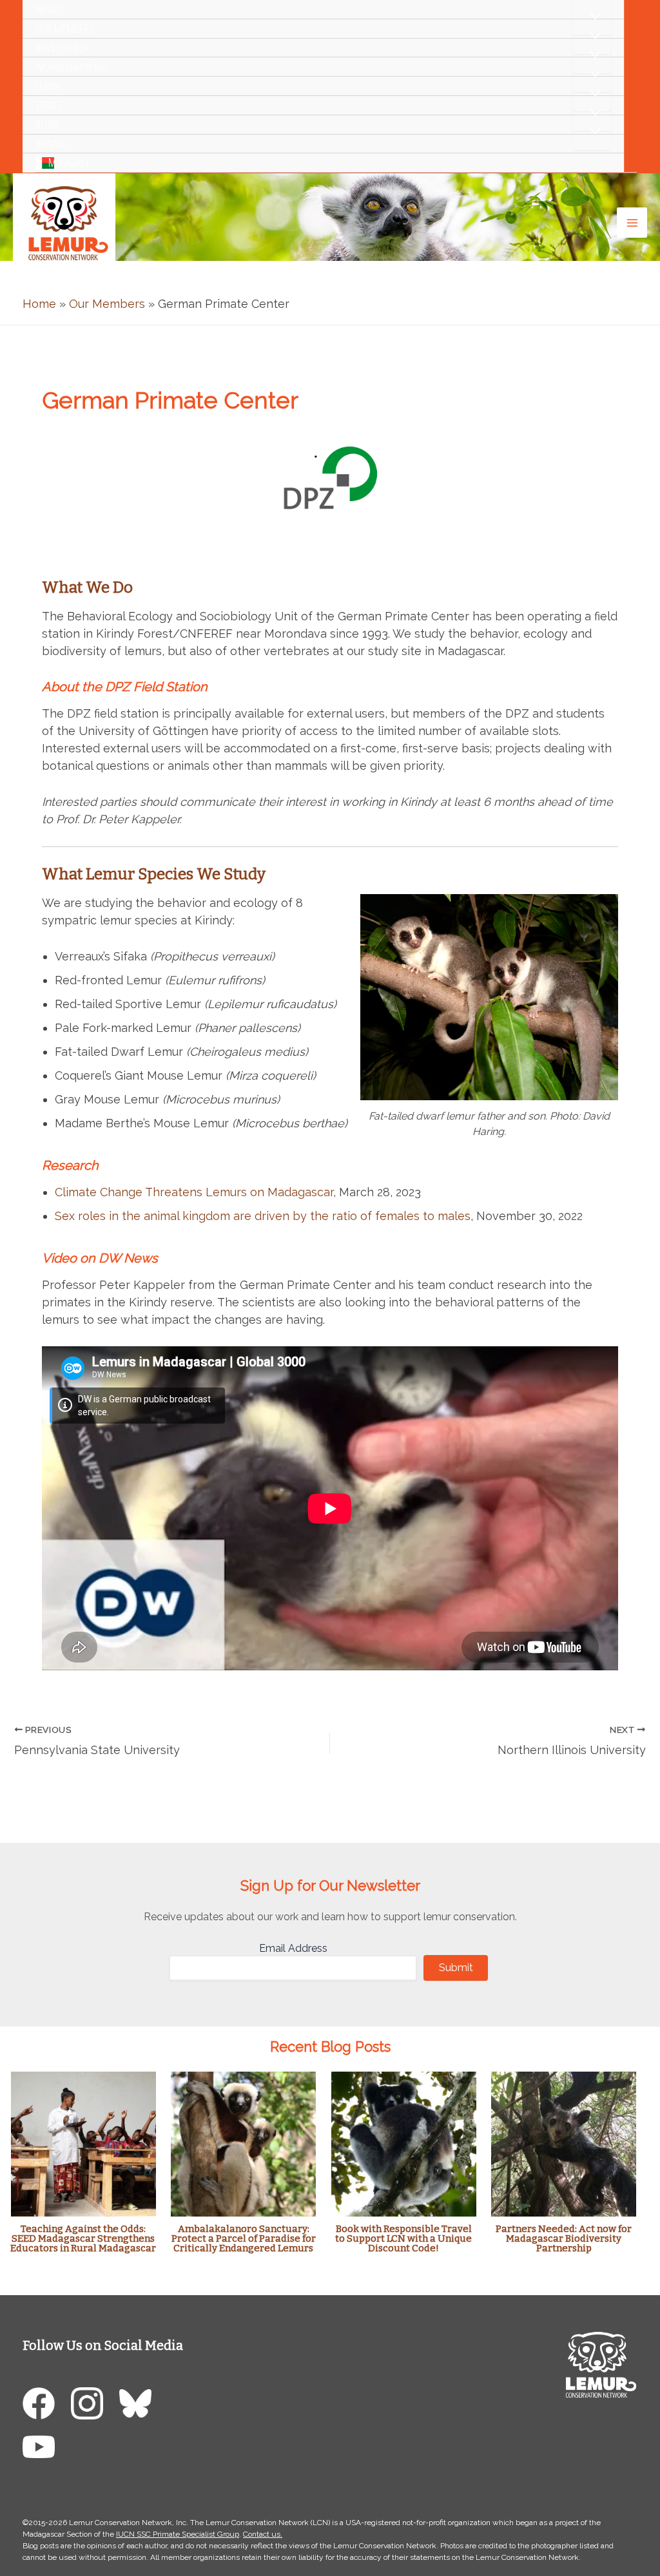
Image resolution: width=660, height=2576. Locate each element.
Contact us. (263, 2534)
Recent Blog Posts (330, 2046)
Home (39, 304)
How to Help (62, 48)
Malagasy (69, 162)
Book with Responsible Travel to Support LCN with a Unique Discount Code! (403, 2238)
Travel (49, 105)
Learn (47, 86)
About (48, 9)
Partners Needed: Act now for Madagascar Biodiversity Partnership (564, 2238)
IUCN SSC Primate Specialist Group (178, 2534)
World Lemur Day (72, 66)
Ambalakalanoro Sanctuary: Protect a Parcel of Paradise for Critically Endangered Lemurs (244, 2238)
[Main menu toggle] (632, 223)
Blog (46, 124)
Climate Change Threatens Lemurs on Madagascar (194, 1192)
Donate (51, 144)
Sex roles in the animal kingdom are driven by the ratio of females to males (263, 1216)
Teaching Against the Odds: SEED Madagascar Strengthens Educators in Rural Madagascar (83, 2238)
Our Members (65, 28)
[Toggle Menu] (592, 17)
